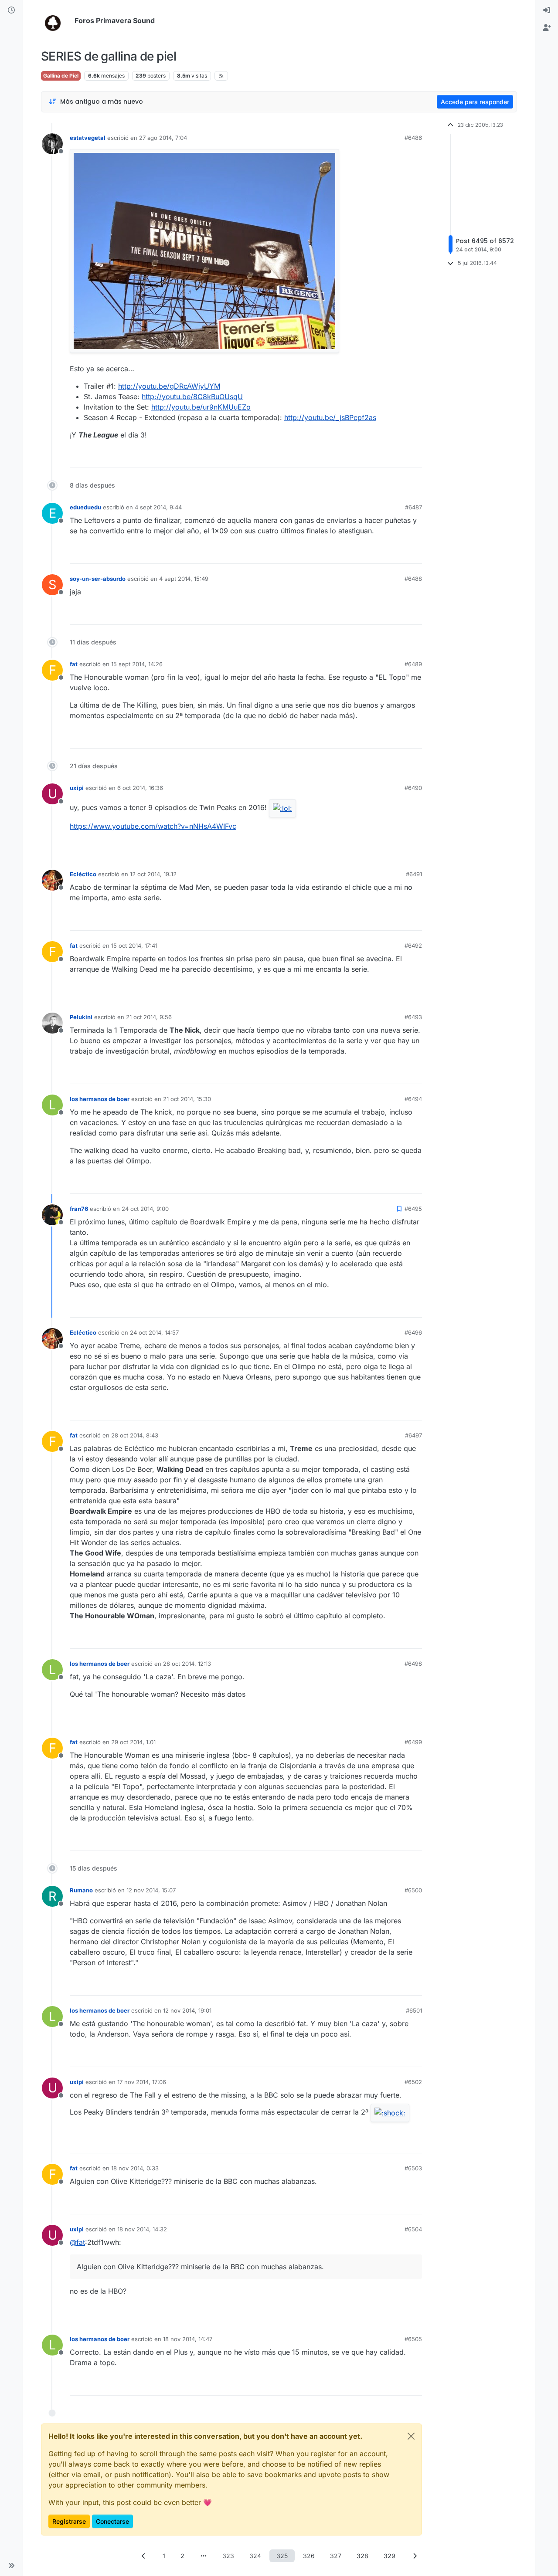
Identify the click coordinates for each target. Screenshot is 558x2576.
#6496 (413, 1332)
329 (390, 2556)
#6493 (413, 1017)
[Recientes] (11, 10)
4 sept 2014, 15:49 (184, 579)
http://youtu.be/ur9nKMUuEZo (201, 407)
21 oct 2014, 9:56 (149, 1017)
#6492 (413, 946)
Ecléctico (83, 874)
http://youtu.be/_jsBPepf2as (330, 417)
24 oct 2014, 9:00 (145, 1209)
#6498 (413, 1664)
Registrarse (69, 2521)
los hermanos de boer (100, 1099)
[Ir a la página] (204, 2556)
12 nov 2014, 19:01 (187, 2010)
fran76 (79, 1209)
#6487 (413, 507)
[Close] (411, 2436)
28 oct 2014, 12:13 (187, 1664)
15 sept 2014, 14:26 (137, 664)
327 (336, 2556)
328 (362, 2556)
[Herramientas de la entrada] (415, 457)
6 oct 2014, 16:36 (140, 788)
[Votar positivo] (367, 457)
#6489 (413, 664)
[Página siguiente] (415, 2556)
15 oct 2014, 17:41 (134, 946)
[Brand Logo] (56, 21)
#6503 (413, 2168)
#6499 (413, 1742)
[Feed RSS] (221, 76)
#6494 (413, 1099)
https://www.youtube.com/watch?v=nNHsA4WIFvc (153, 826)
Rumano (81, 1890)
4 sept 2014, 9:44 (158, 507)
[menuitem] (547, 10)
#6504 (413, 2229)
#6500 (413, 1890)
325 (282, 2556)
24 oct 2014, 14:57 (154, 1332)
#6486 (413, 138)
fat (74, 664)
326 (309, 2556)
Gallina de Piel (61, 76)
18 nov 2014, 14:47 (188, 2339)
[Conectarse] (547, 10)
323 (228, 2556)
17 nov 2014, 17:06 (142, 2082)
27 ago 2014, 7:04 (163, 138)
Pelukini (81, 1017)
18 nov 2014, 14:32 (142, 2229)
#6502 (413, 2082)
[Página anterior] (143, 2556)
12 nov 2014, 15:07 (151, 1890)
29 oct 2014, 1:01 (133, 1742)
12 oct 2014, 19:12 (153, 874)
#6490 (413, 788)
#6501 (414, 2010)
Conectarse (112, 2521)
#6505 (413, 2339)
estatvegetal (88, 138)
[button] (11, 2566)
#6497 (413, 1435)
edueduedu (85, 507)
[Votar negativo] (397, 457)
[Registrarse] (547, 28)
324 (255, 2556)
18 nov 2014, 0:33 (135, 2168)
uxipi (77, 788)
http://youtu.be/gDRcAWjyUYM (169, 386)
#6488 (413, 579)
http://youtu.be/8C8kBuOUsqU (192, 397)
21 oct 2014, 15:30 (187, 1099)
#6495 (413, 1209)
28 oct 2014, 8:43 (135, 1435)
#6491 (414, 874)
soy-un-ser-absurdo (98, 579)
